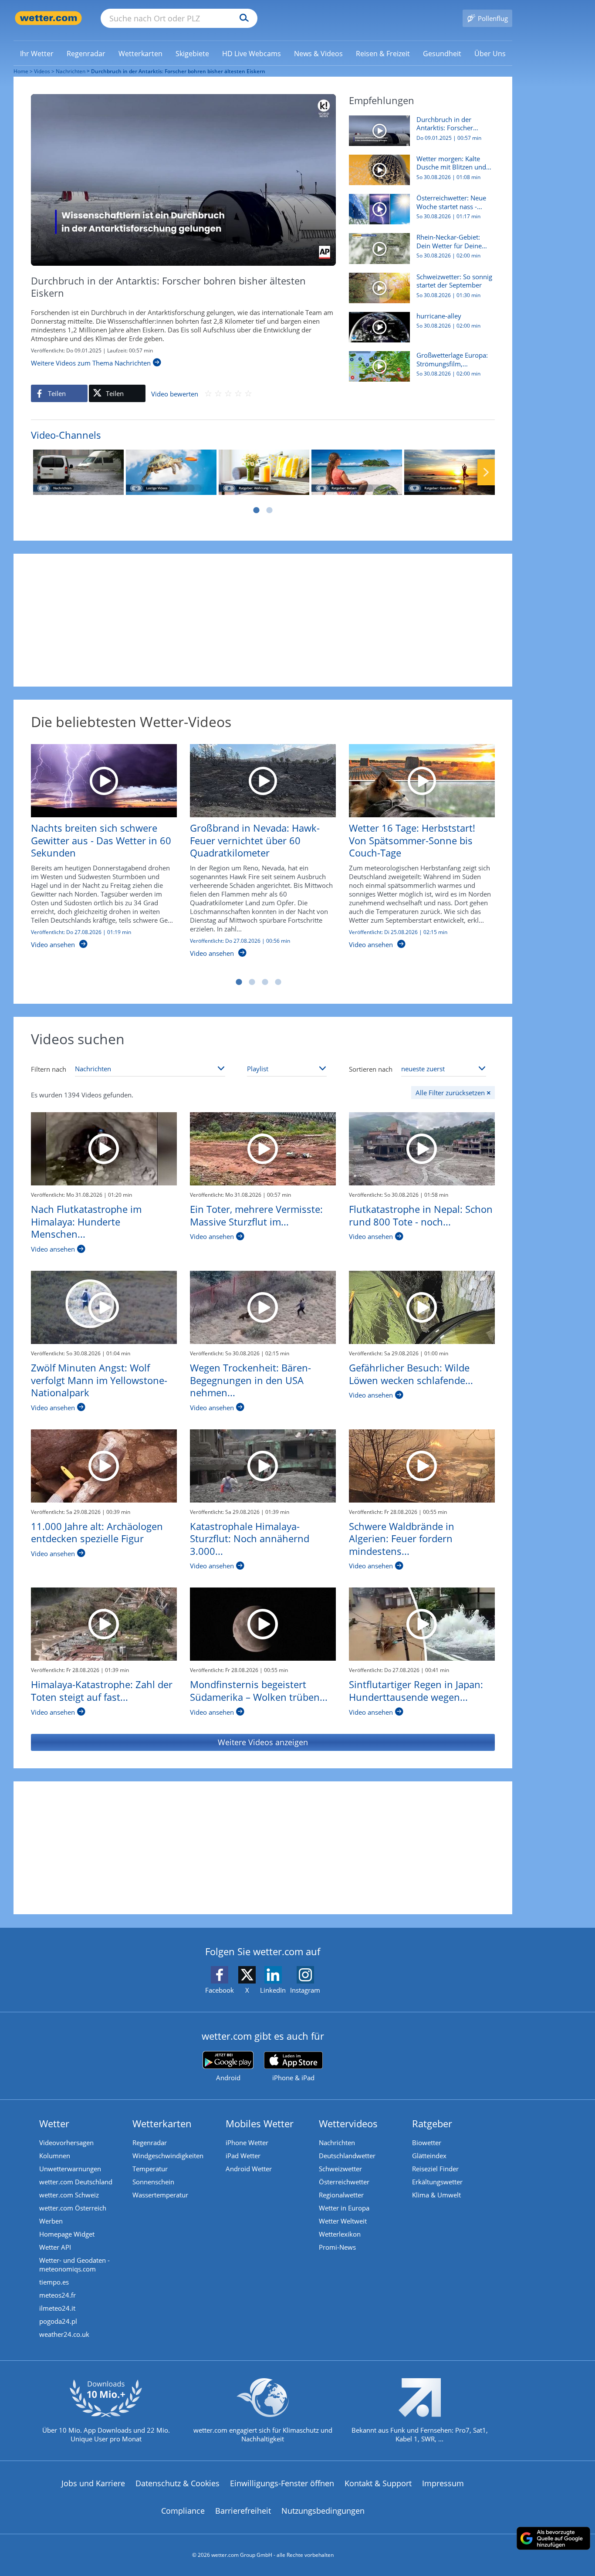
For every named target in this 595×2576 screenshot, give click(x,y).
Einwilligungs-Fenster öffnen (282, 2483)
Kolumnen (55, 2156)
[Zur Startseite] (48, 18)
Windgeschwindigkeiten (168, 2156)
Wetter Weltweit (343, 2221)
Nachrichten (71, 71)
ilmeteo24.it (57, 2308)
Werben (51, 2221)
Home (21, 71)
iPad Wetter (243, 2156)
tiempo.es (54, 2282)
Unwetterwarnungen (70, 2169)
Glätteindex (429, 2156)
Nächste (486, 472)
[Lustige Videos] (171, 472)
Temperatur (150, 2169)
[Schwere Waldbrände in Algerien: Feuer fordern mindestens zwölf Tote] (422, 1466)
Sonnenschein (153, 2182)
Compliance (183, 2511)
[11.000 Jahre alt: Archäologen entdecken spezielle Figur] (104, 1466)
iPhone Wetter (247, 2143)
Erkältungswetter (437, 2182)
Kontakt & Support (378, 2483)
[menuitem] (37, 53)
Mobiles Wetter (260, 2123)
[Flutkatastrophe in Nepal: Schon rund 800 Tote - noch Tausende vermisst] (422, 1149)
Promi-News (337, 2247)
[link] (37, 54)
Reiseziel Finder (435, 2169)
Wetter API (55, 2247)
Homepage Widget (67, 2234)
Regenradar (150, 2143)
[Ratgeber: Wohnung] (264, 472)
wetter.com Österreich (73, 2208)
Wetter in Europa (344, 2208)
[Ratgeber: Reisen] (357, 472)
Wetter (54, 2123)
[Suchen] (242, 18)
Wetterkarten (162, 2123)
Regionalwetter (341, 2195)
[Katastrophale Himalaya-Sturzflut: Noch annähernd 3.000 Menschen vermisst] (263, 1466)
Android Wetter (249, 2169)
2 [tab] (269, 510)
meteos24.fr (57, 2295)
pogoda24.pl (58, 2321)
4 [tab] (278, 982)
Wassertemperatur (160, 2195)
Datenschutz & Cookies (177, 2483)
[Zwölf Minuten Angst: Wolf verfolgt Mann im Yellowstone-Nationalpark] (104, 1307)
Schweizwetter (340, 2169)
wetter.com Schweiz (69, 2195)
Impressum (443, 2483)
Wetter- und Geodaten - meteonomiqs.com (74, 2265)
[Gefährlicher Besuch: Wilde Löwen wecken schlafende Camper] (422, 1307)
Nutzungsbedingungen (323, 2511)
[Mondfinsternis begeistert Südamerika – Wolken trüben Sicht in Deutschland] (263, 1624)
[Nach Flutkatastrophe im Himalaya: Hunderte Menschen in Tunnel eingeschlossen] (104, 1149)
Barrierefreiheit (243, 2511)
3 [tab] (265, 982)
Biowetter (427, 2143)
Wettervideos (348, 2123)
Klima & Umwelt (436, 2195)
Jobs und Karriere (93, 2483)
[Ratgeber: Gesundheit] (450, 472)
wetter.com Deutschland (76, 2182)
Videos (42, 71)
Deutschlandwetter (347, 2156)
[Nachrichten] (78, 472)
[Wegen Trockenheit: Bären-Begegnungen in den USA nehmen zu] (263, 1307)
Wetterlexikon (340, 2234)
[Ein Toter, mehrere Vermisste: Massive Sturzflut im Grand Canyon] (263, 1149)
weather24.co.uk (64, 2334)
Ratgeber (432, 2123)
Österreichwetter (344, 2182)
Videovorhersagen (66, 2143)
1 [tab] (256, 510)
